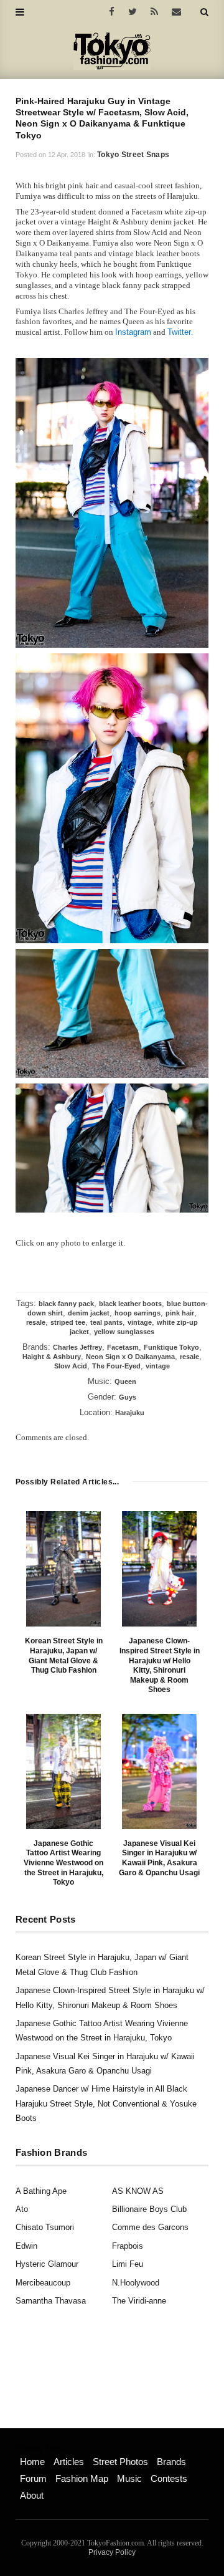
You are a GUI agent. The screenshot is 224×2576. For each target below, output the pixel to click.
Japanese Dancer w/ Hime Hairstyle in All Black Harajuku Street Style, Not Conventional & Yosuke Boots (106, 2103)
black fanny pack (66, 1304)
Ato (22, 2209)
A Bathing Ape (41, 2191)
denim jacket (89, 1313)
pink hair (180, 1313)
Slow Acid (71, 1366)
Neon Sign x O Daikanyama (130, 1357)
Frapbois (128, 2246)
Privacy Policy (112, 2552)
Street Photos (120, 2462)
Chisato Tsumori (45, 2227)
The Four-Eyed (116, 1366)
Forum (33, 2478)
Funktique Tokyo (171, 1347)
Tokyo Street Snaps (133, 155)
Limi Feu (128, 2264)
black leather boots (130, 1304)
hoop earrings (138, 1313)
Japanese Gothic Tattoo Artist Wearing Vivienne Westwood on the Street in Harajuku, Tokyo (63, 1863)
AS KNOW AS (138, 2191)
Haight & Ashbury (52, 1357)
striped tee (68, 1322)
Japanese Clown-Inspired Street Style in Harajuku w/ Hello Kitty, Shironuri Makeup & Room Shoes (160, 1665)
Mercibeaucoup (43, 2283)
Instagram (133, 332)
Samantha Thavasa (51, 2301)
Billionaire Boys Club (149, 2209)
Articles (69, 2462)
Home (32, 2462)
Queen (125, 1382)
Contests (169, 2478)
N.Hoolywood (136, 2283)
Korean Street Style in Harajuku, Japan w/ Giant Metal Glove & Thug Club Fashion (64, 1656)
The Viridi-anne (139, 2301)
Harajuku (130, 1413)
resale (36, 1322)
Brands (171, 2462)
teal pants (106, 1322)
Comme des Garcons (150, 2227)
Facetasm (123, 1347)
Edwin (26, 2246)
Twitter (179, 332)
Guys (128, 1397)
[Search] (204, 12)
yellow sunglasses (124, 1332)
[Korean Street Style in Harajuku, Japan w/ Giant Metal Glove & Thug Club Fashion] (63, 1569)
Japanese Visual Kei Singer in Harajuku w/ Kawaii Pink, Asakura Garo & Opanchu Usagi (159, 1858)
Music (129, 2478)
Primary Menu (41, 2448)
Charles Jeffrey (77, 1347)
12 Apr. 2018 (67, 155)
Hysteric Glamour (47, 2264)
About (32, 2495)
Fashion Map (82, 2478)
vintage (140, 1322)
